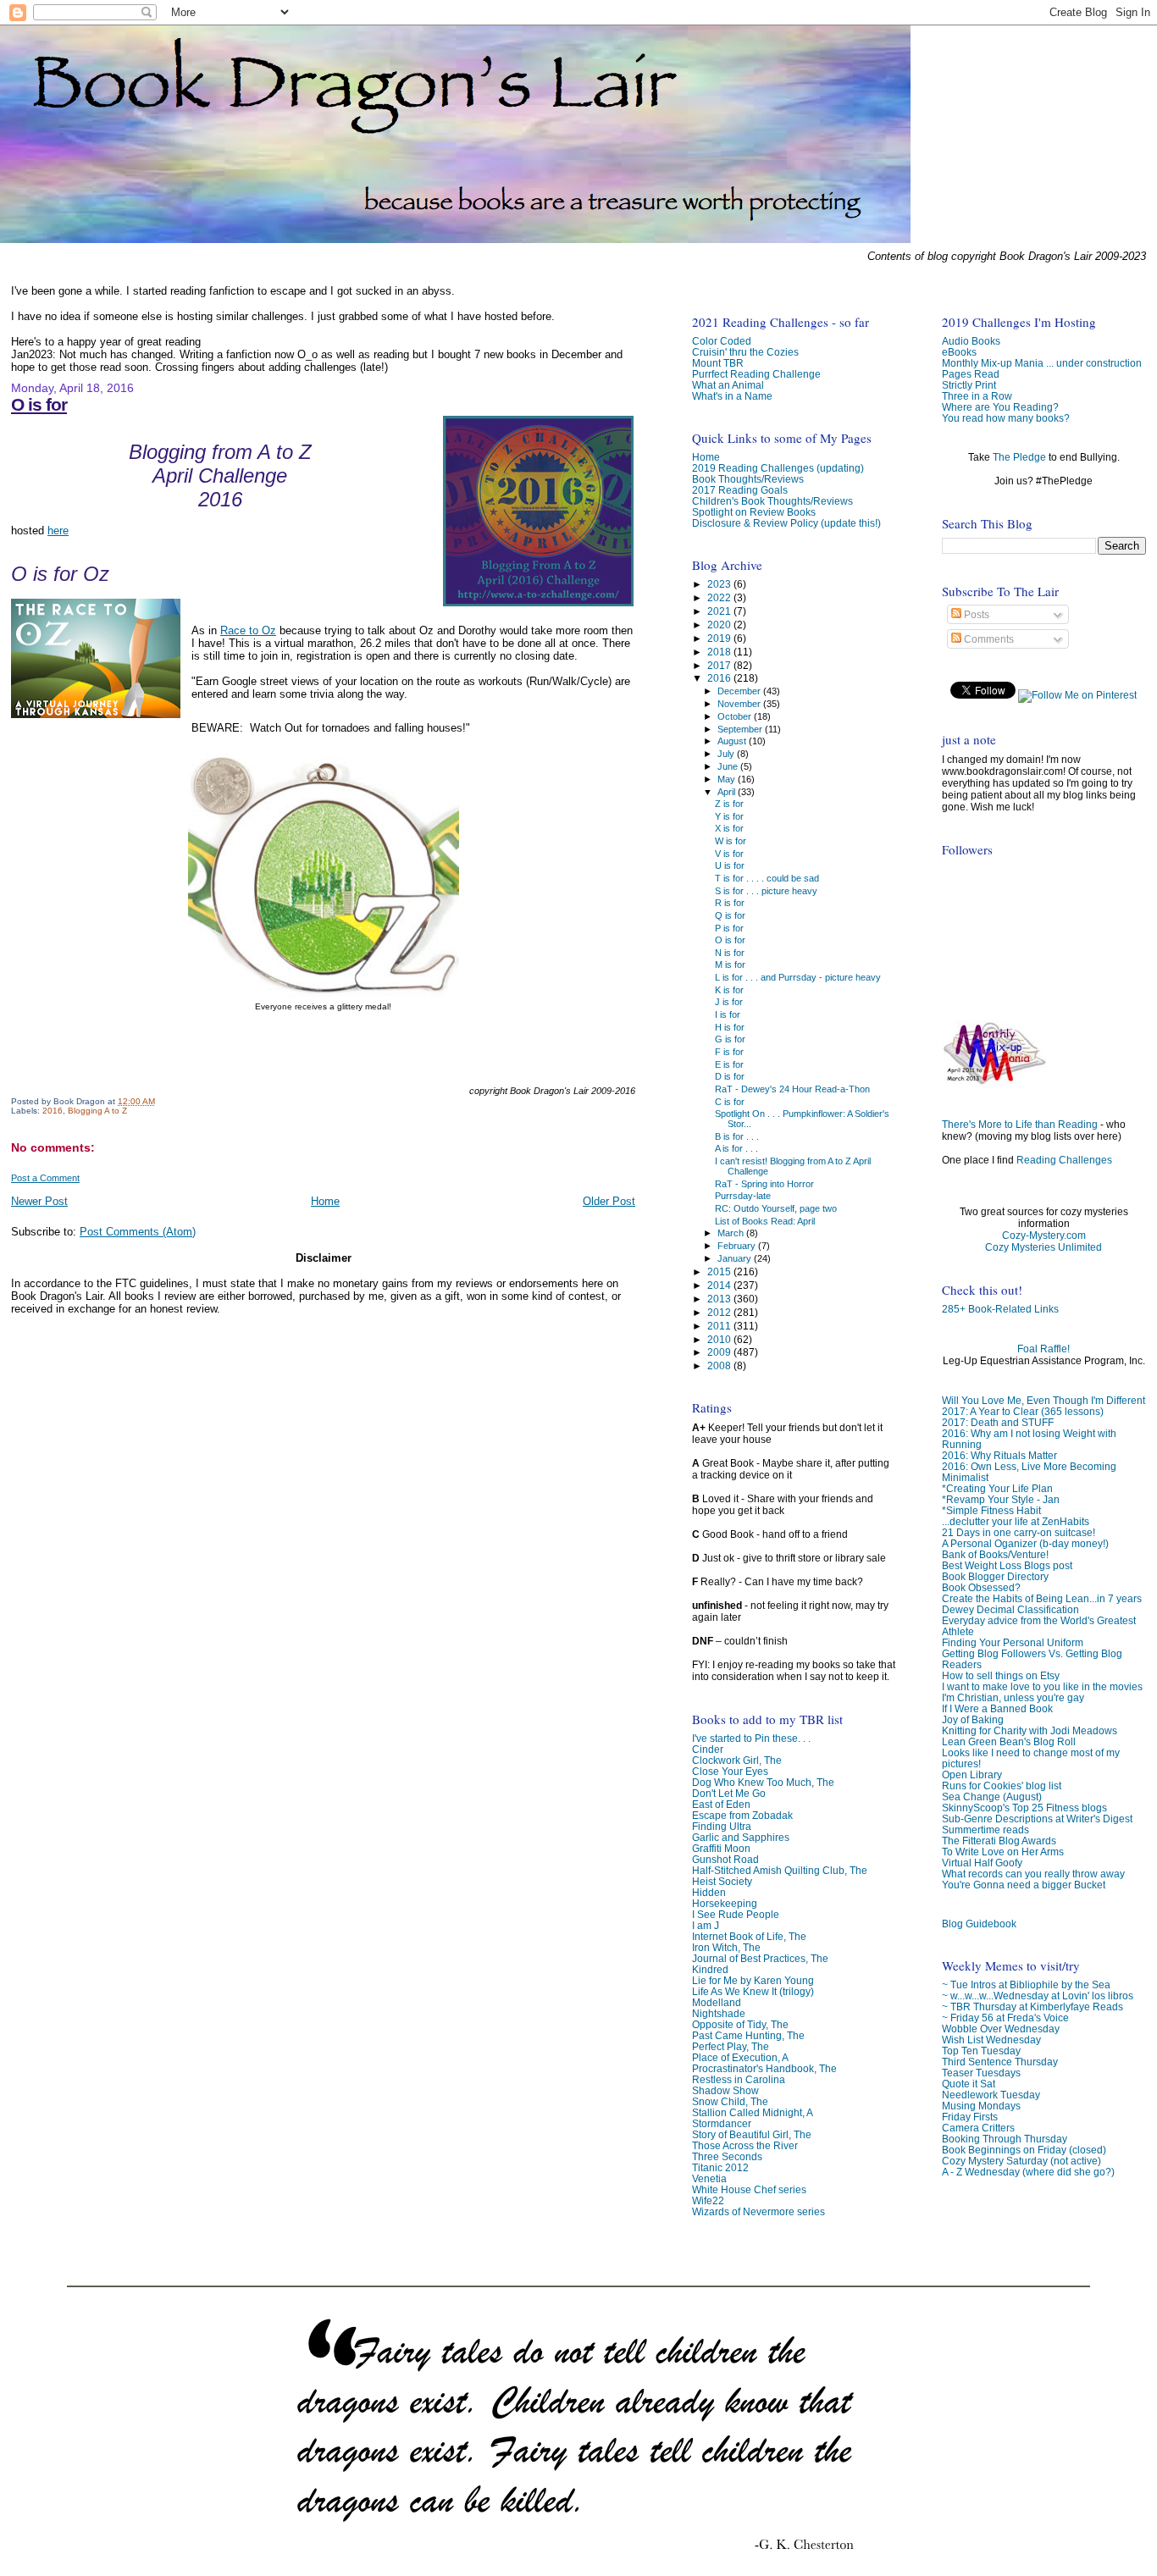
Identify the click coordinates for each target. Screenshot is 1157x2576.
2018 (720, 652)
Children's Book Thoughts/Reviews (772, 501)
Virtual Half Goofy (982, 1863)
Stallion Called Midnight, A (753, 2112)
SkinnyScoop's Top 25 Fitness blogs (1024, 1808)
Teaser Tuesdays (981, 2073)
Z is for (729, 804)
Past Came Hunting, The (748, 2035)
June (729, 766)
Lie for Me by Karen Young (753, 1980)
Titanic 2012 (720, 2167)
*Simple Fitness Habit (991, 1510)
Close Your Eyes (730, 1771)
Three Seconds (727, 2156)
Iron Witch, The (726, 1947)
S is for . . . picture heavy (766, 891)
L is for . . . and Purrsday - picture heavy (798, 977)
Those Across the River (745, 2145)
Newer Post (39, 1201)
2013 (720, 1299)
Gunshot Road (725, 1859)
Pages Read (971, 374)
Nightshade (719, 2013)
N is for (730, 953)
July (727, 754)
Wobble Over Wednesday (1001, 2029)
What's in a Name (732, 396)
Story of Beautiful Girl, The (752, 2134)
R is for (730, 903)
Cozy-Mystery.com (1044, 1235)
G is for (730, 1039)
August (733, 741)
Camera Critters (978, 2128)
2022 (720, 597)
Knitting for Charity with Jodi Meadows (1030, 1730)
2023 (720, 584)
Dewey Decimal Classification (1010, 1609)
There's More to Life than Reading (1020, 1125)
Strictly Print (969, 385)
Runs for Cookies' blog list (1002, 1786)
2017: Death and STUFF (998, 1422)
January (736, 1258)
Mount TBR (718, 363)
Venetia (709, 2178)
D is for (730, 1076)
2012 (720, 1312)
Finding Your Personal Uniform (1013, 1642)
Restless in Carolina (739, 2079)
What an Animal (728, 385)
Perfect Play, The (731, 2046)
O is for (39, 404)
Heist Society (722, 1881)
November (740, 704)
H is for (730, 1027)
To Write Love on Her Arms (1003, 1852)
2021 (720, 611)
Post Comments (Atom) (138, 1232)
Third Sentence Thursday (1000, 2062)
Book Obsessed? (981, 1587)
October (736, 716)
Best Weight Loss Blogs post (1007, 1565)
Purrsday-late (743, 1196)
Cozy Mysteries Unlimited (1044, 1247)
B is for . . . (737, 1136)
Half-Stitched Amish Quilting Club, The (780, 1870)
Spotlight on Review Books (754, 512)
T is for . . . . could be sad (767, 878)
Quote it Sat (969, 2084)
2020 (720, 625)
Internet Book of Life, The (749, 1936)
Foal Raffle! (1044, 1349)
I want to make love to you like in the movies (1042, 1686)
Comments (988, 639)
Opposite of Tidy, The (740, 2024)
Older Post (609, 1201)
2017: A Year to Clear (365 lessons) (1023, 1411)
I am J (706, 1925)
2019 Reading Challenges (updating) (778, 468)
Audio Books (971, 341)
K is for (729, 990)
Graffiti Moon (721, 1848)
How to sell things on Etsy (1001, 1675)
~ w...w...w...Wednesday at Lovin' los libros (1038, 1996)
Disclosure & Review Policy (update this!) (786, 523)
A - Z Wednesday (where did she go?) (1028, 2172)
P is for (729, 928)
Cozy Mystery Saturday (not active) (1021, 2161)
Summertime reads (985, 1830)
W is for (731, 841)
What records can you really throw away (1033, 1874)
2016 (53, 1111)
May (728, 779)
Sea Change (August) (992, 1797)
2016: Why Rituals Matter (999, 1455)
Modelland (717, 2002)
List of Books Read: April (765, 1221)
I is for (728, 1014)
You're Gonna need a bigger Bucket (1024, 1885)
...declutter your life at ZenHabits (1016, 1521)
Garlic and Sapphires (741, 1837)
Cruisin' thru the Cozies (745, 352)
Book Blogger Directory (995, 1576)
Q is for (730, 915)
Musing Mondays (981, 2106)
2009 (720, 1352)
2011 (720, 1326)
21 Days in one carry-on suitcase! (1019, 1532)
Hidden (709, 1892)
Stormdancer (722, 2123)
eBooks (959, 352)
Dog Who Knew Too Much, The (763, 1782)
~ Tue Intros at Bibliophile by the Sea (1026, 1985)
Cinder (708, 1749)
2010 (720, 1339)
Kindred (710, 1969)
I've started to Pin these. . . (751, 1738)
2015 (720, 1271)
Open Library (972, 1774)
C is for (730, 1102)
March (732, 1233)
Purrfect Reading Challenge (756, 374)
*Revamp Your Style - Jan (1001, 1499)
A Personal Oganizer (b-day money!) (1025, 1543)
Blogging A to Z (97, 1111)
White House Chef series (749, 2189)
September (741, 729)
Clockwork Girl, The (737, 1760)
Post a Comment (45, 1178)
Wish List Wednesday (991, 2040)
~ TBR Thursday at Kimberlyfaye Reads (1032, 2007)
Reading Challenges (1064, 1160)
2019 (720, 638)
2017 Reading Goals (740, 490)
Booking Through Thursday (1005, 2139)
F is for (729, 1052)
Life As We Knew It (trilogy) (753, 1991)
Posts (975, 615)
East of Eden (721, 1804)
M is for (730, 965)
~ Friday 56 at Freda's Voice (1005, 2018)
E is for (729, 1064)
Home (325, 1201)
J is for (729, 1002)
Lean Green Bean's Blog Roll (1009, 1741)
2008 (720, 1365)
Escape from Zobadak (742, 1815)
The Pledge (1019, 457)
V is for (729, 854)
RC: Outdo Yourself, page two (776, 1208)
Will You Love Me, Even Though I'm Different (1044, 1400)
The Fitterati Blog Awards (999, 1841)
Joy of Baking (973, 1719)
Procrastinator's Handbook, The (764, 2068)
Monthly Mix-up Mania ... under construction (1042, 363)
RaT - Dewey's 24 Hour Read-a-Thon (792, 1089)
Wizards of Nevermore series (758, 2211)
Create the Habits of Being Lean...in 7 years (1042, 1598)
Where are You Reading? (1000, 407)
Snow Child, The (730, 2101)
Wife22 (708, 2200)
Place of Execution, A (740, 2057)
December (740, 691)
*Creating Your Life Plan (997, 1488)
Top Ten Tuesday (981, 2051)
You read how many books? (1006, 418)
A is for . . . (736, 1148)
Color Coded (722, 341)
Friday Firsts (970, 2117)
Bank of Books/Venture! (995, 1554)
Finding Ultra (722, 1826)
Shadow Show (725, 2090)
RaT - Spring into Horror (764, 1184)
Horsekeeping (725, 1903)
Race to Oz (248, 630)
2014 (720, 1285)
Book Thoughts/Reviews (748, 479)
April (728, 792)
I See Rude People (736, 1914)
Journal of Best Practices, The (760, 1958)
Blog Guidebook (979, 1924)
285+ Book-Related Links (1000, 1309)
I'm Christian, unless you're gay (1013, 1697)
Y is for (729, 816)
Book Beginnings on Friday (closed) (1024, 2150)
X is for (729, 828)
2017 (720, 665)
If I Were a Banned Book (997, 1708)
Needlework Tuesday (991, 2095)
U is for (730, 865)
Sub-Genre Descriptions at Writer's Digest (1037, 1819)
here (58, 531)
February (738, 1246)
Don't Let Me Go (729, 1793)
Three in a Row (977, 396)
